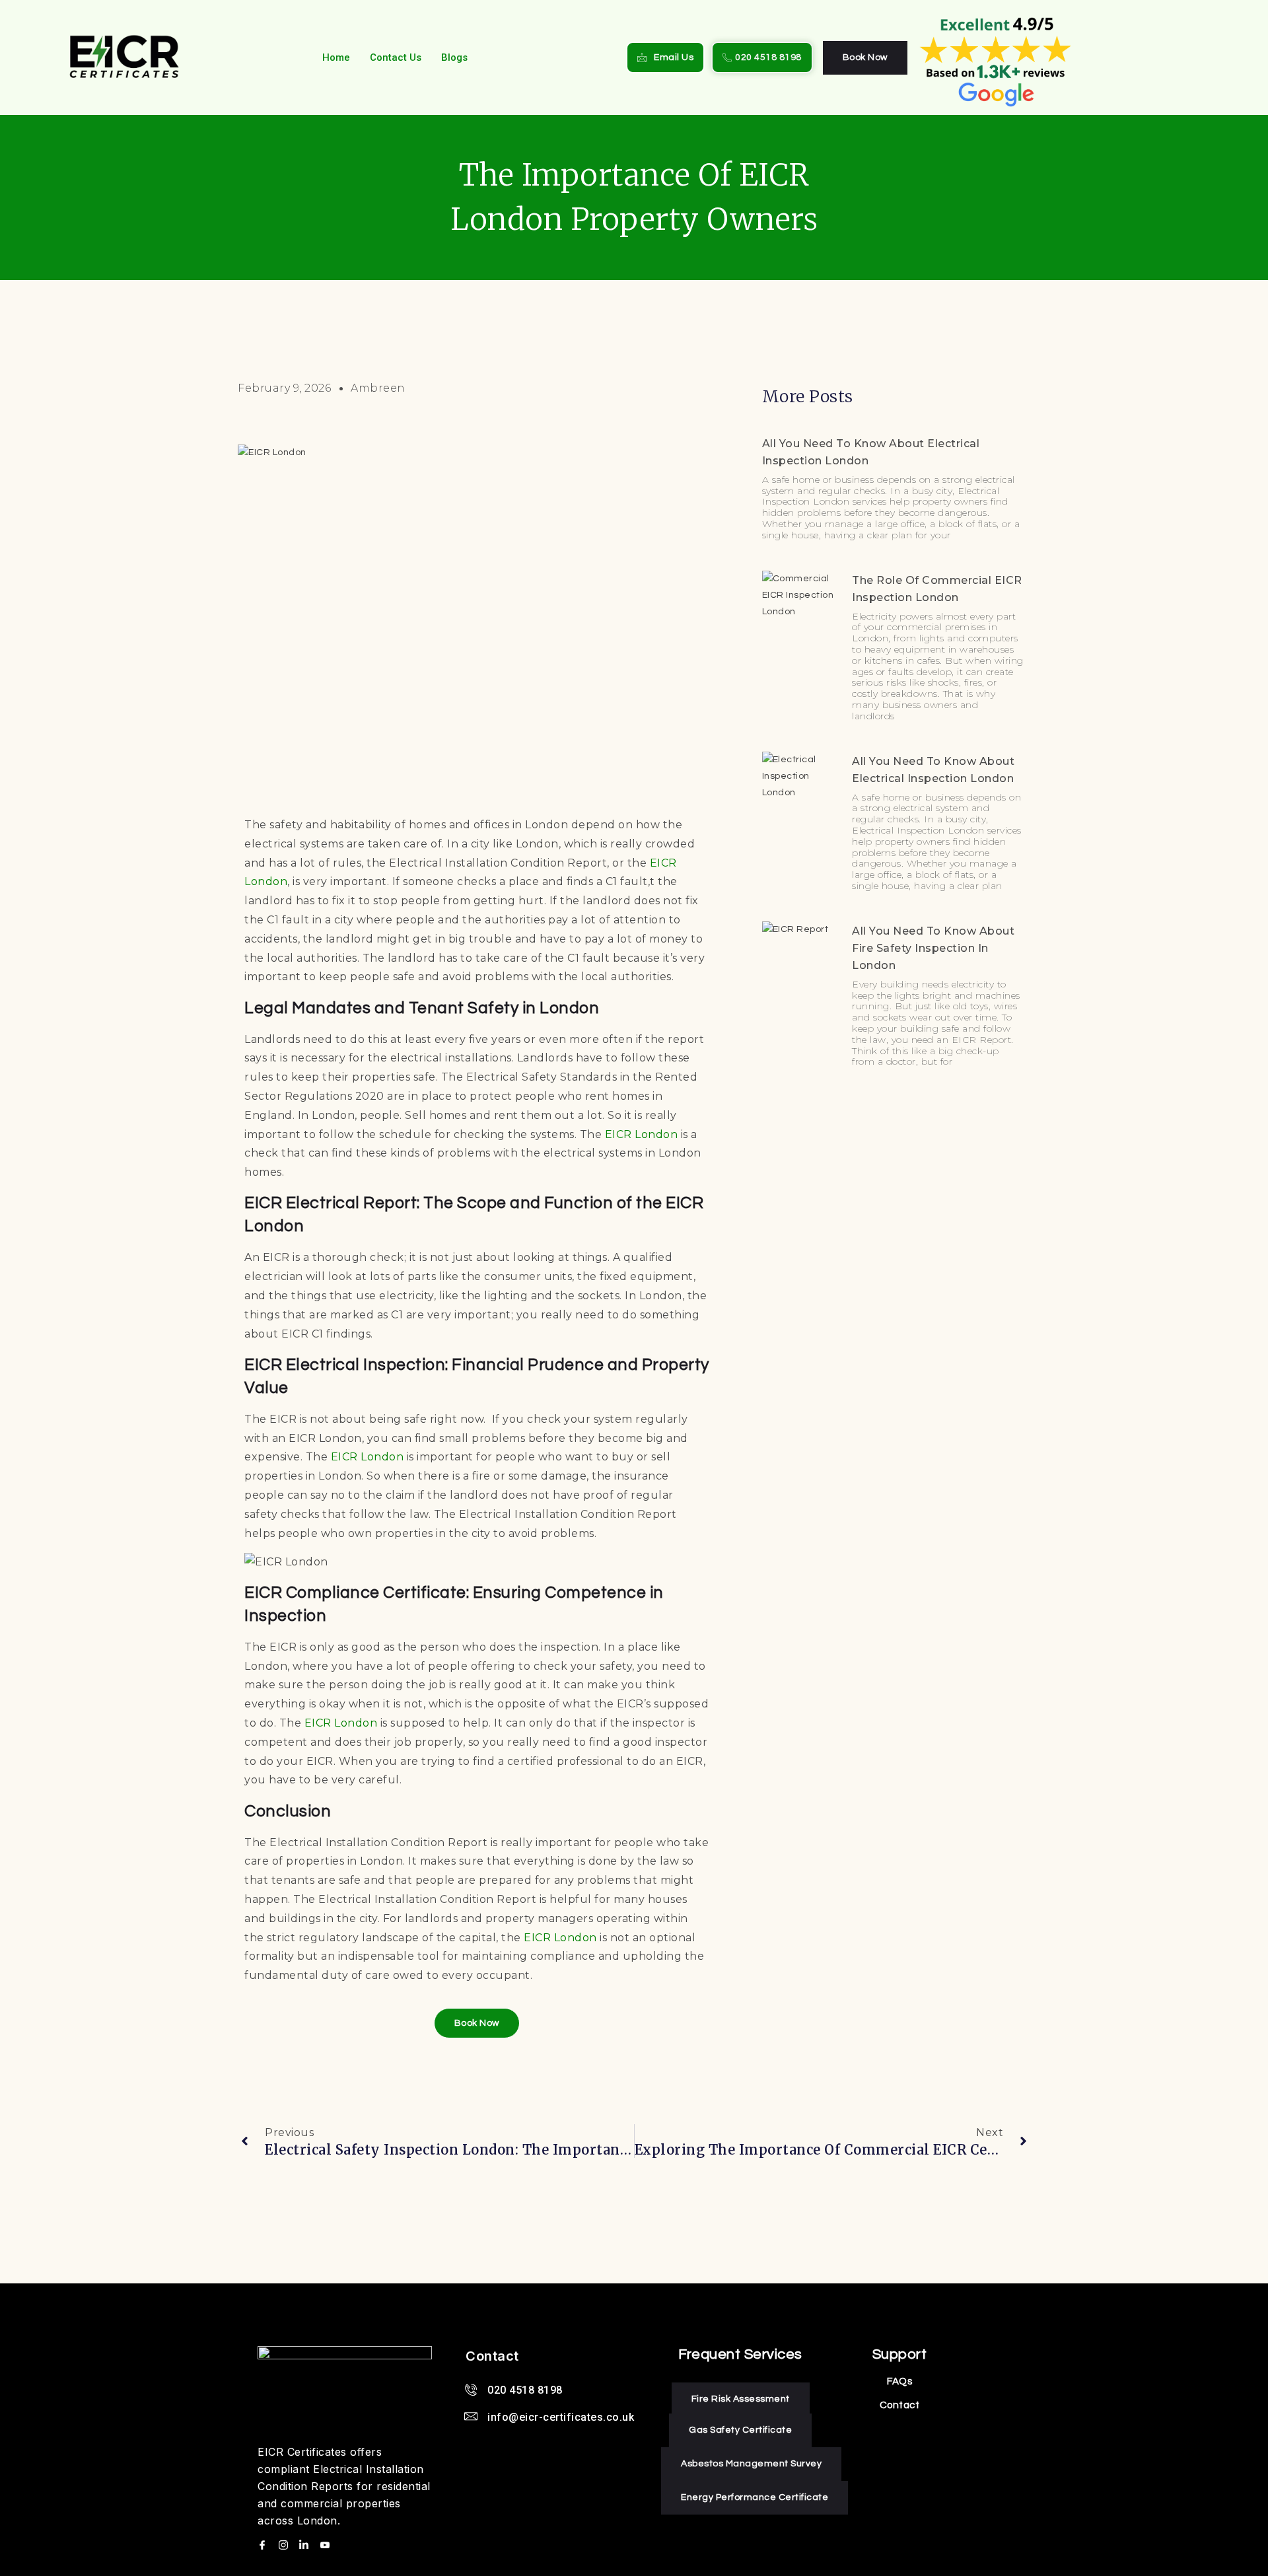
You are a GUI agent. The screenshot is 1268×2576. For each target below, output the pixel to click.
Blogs (454, 57)
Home (336, 57)
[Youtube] (327, 2545)
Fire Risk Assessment (741, 2399)
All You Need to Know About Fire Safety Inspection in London (933, 948)
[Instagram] (285, 2545)
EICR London (642, 1134)
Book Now (865, 57)
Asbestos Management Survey (751, 2464)
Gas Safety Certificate (740, 2430)
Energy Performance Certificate (755, 2497)
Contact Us (396, 57)
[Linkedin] (306, 2545)
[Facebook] (264, 2545)
